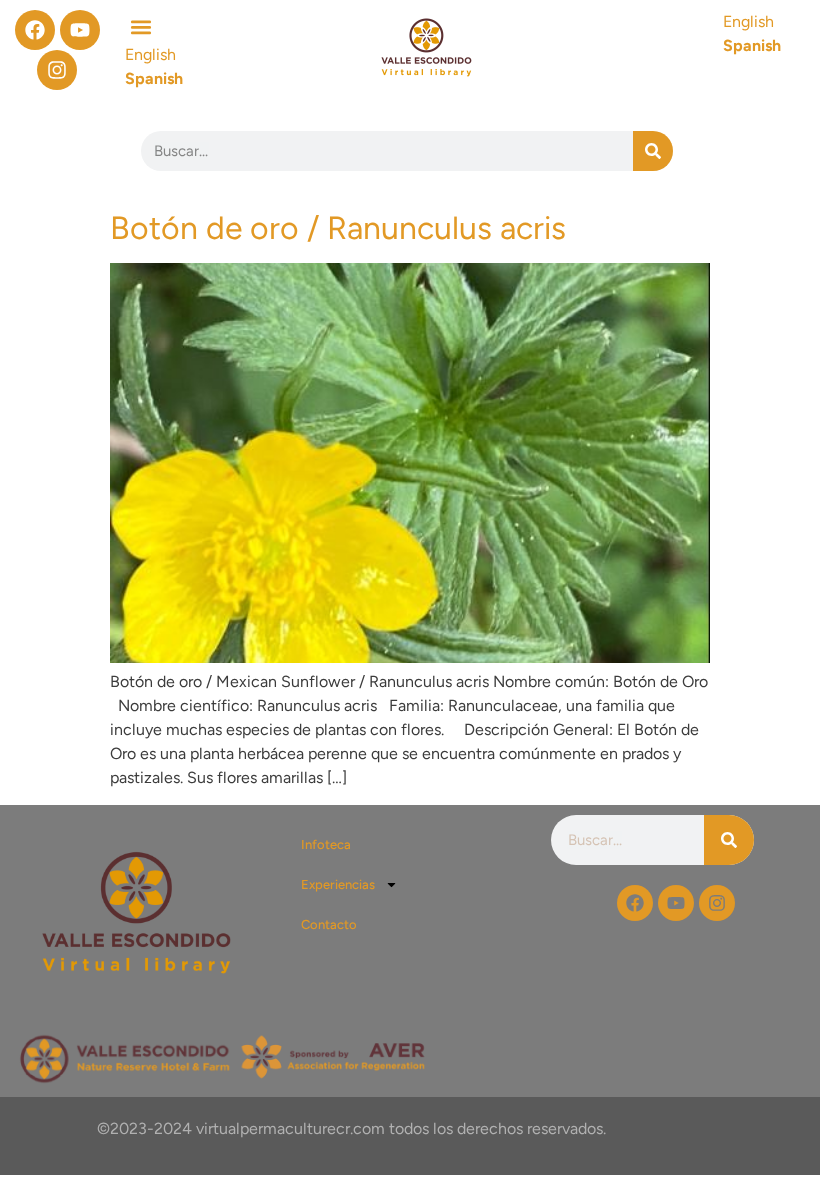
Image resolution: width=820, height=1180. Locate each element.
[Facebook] (35, 30)
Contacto (329, 924)
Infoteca (326, 844)
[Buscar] (653, 151)
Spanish (752, 45)
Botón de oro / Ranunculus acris (338, 228)
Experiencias (338, 884)
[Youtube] (80, 30)
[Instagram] (57, 70)
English (748, 21)
